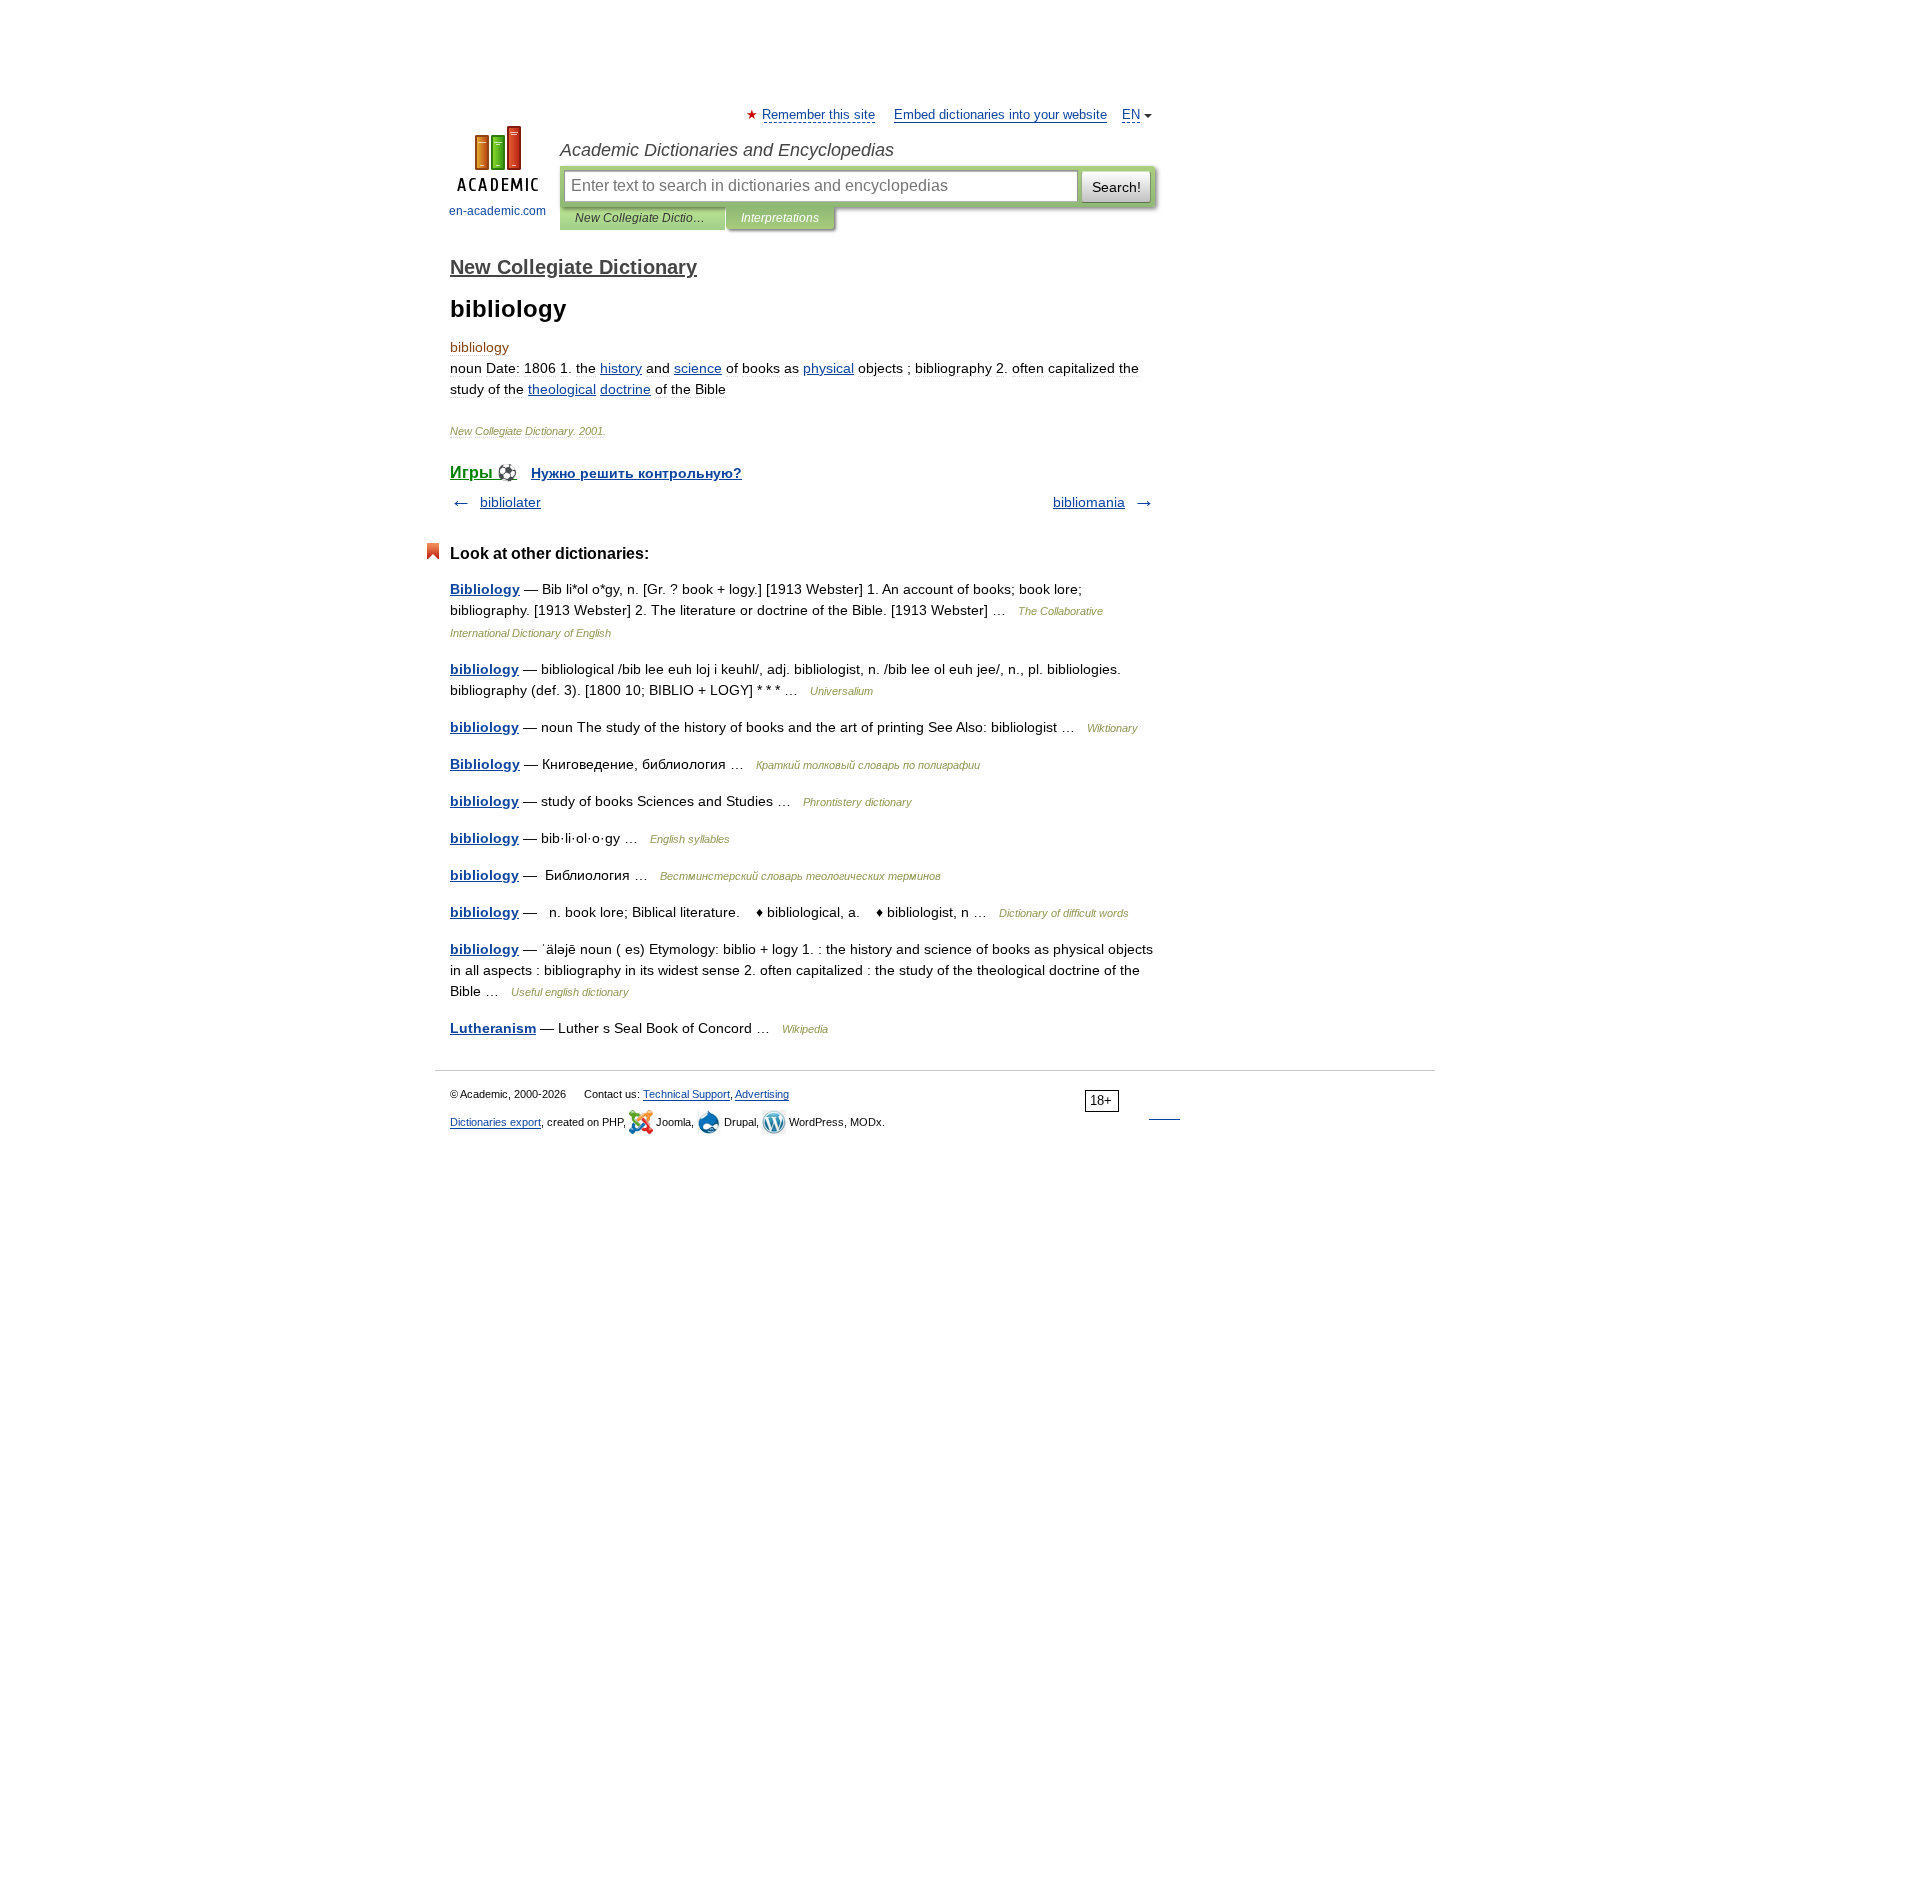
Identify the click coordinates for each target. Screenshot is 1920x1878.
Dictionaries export (495, 1122)
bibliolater (510, 502)
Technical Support (686, 1094)
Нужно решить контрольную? (636, 473)
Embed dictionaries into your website (1000, 115)
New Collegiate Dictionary (642, 218)
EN (1131, 115)
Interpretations (780, 218)
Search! (1116, 187)
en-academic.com (497, 211)
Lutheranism (493, 1028)
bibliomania (1089, 502)
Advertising (762, 1094)
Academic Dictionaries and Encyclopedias (727, 150)
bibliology (484, 669)
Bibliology (485, 589)
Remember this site (819, 115)
